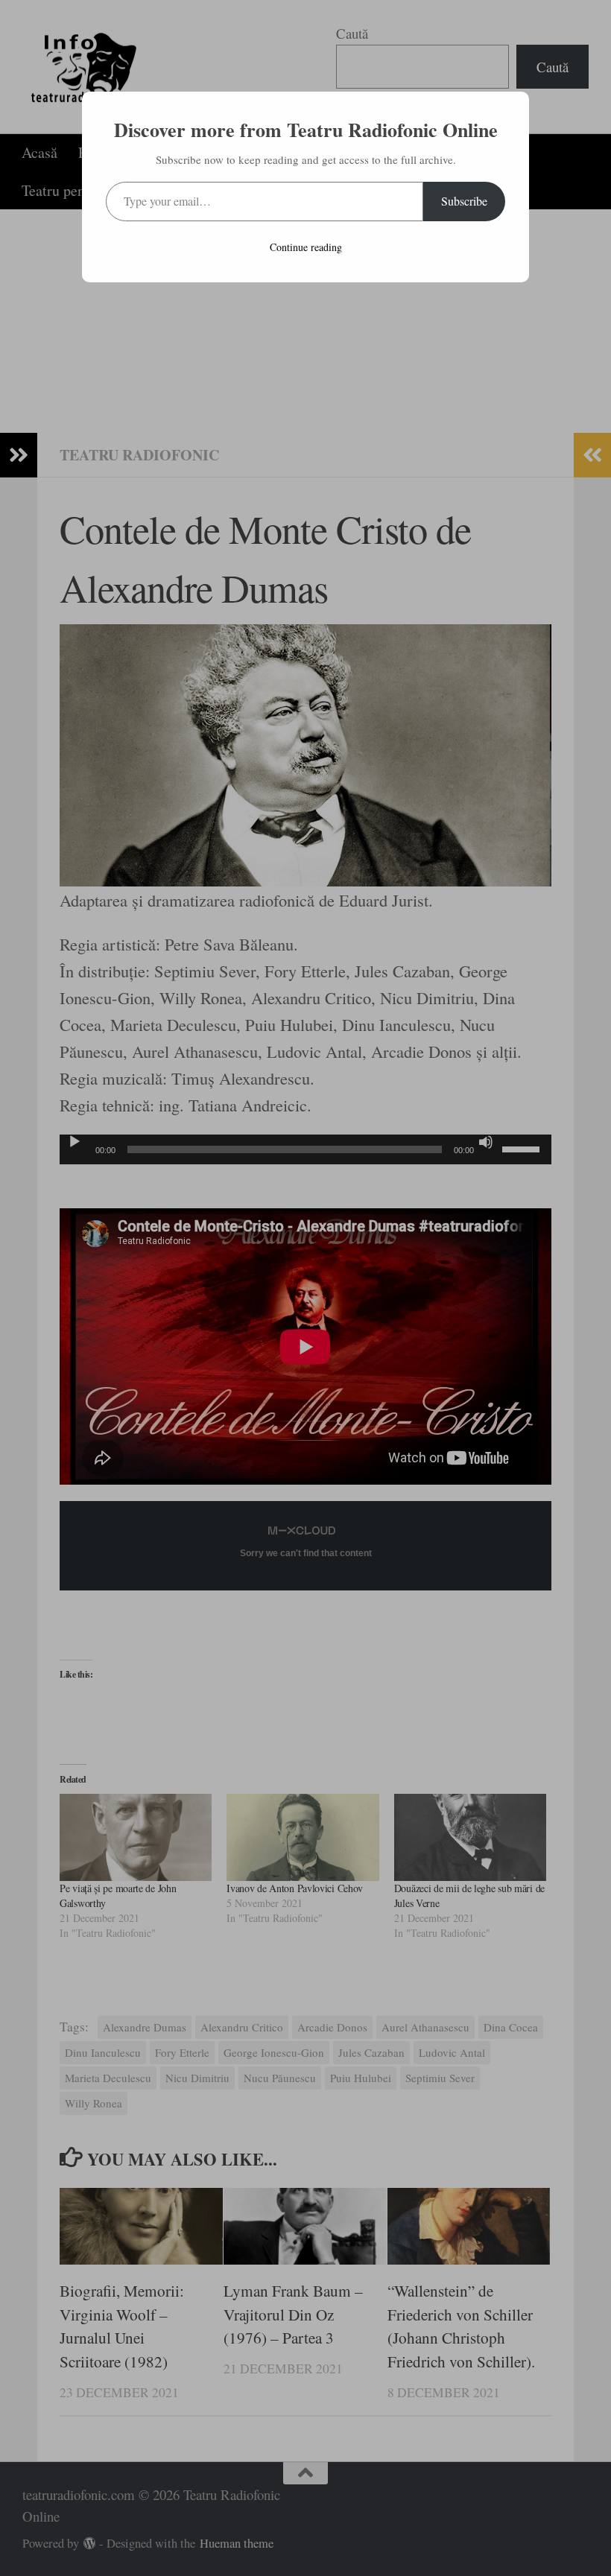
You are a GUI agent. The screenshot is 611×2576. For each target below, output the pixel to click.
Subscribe (464, 201)
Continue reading (306, 247)
